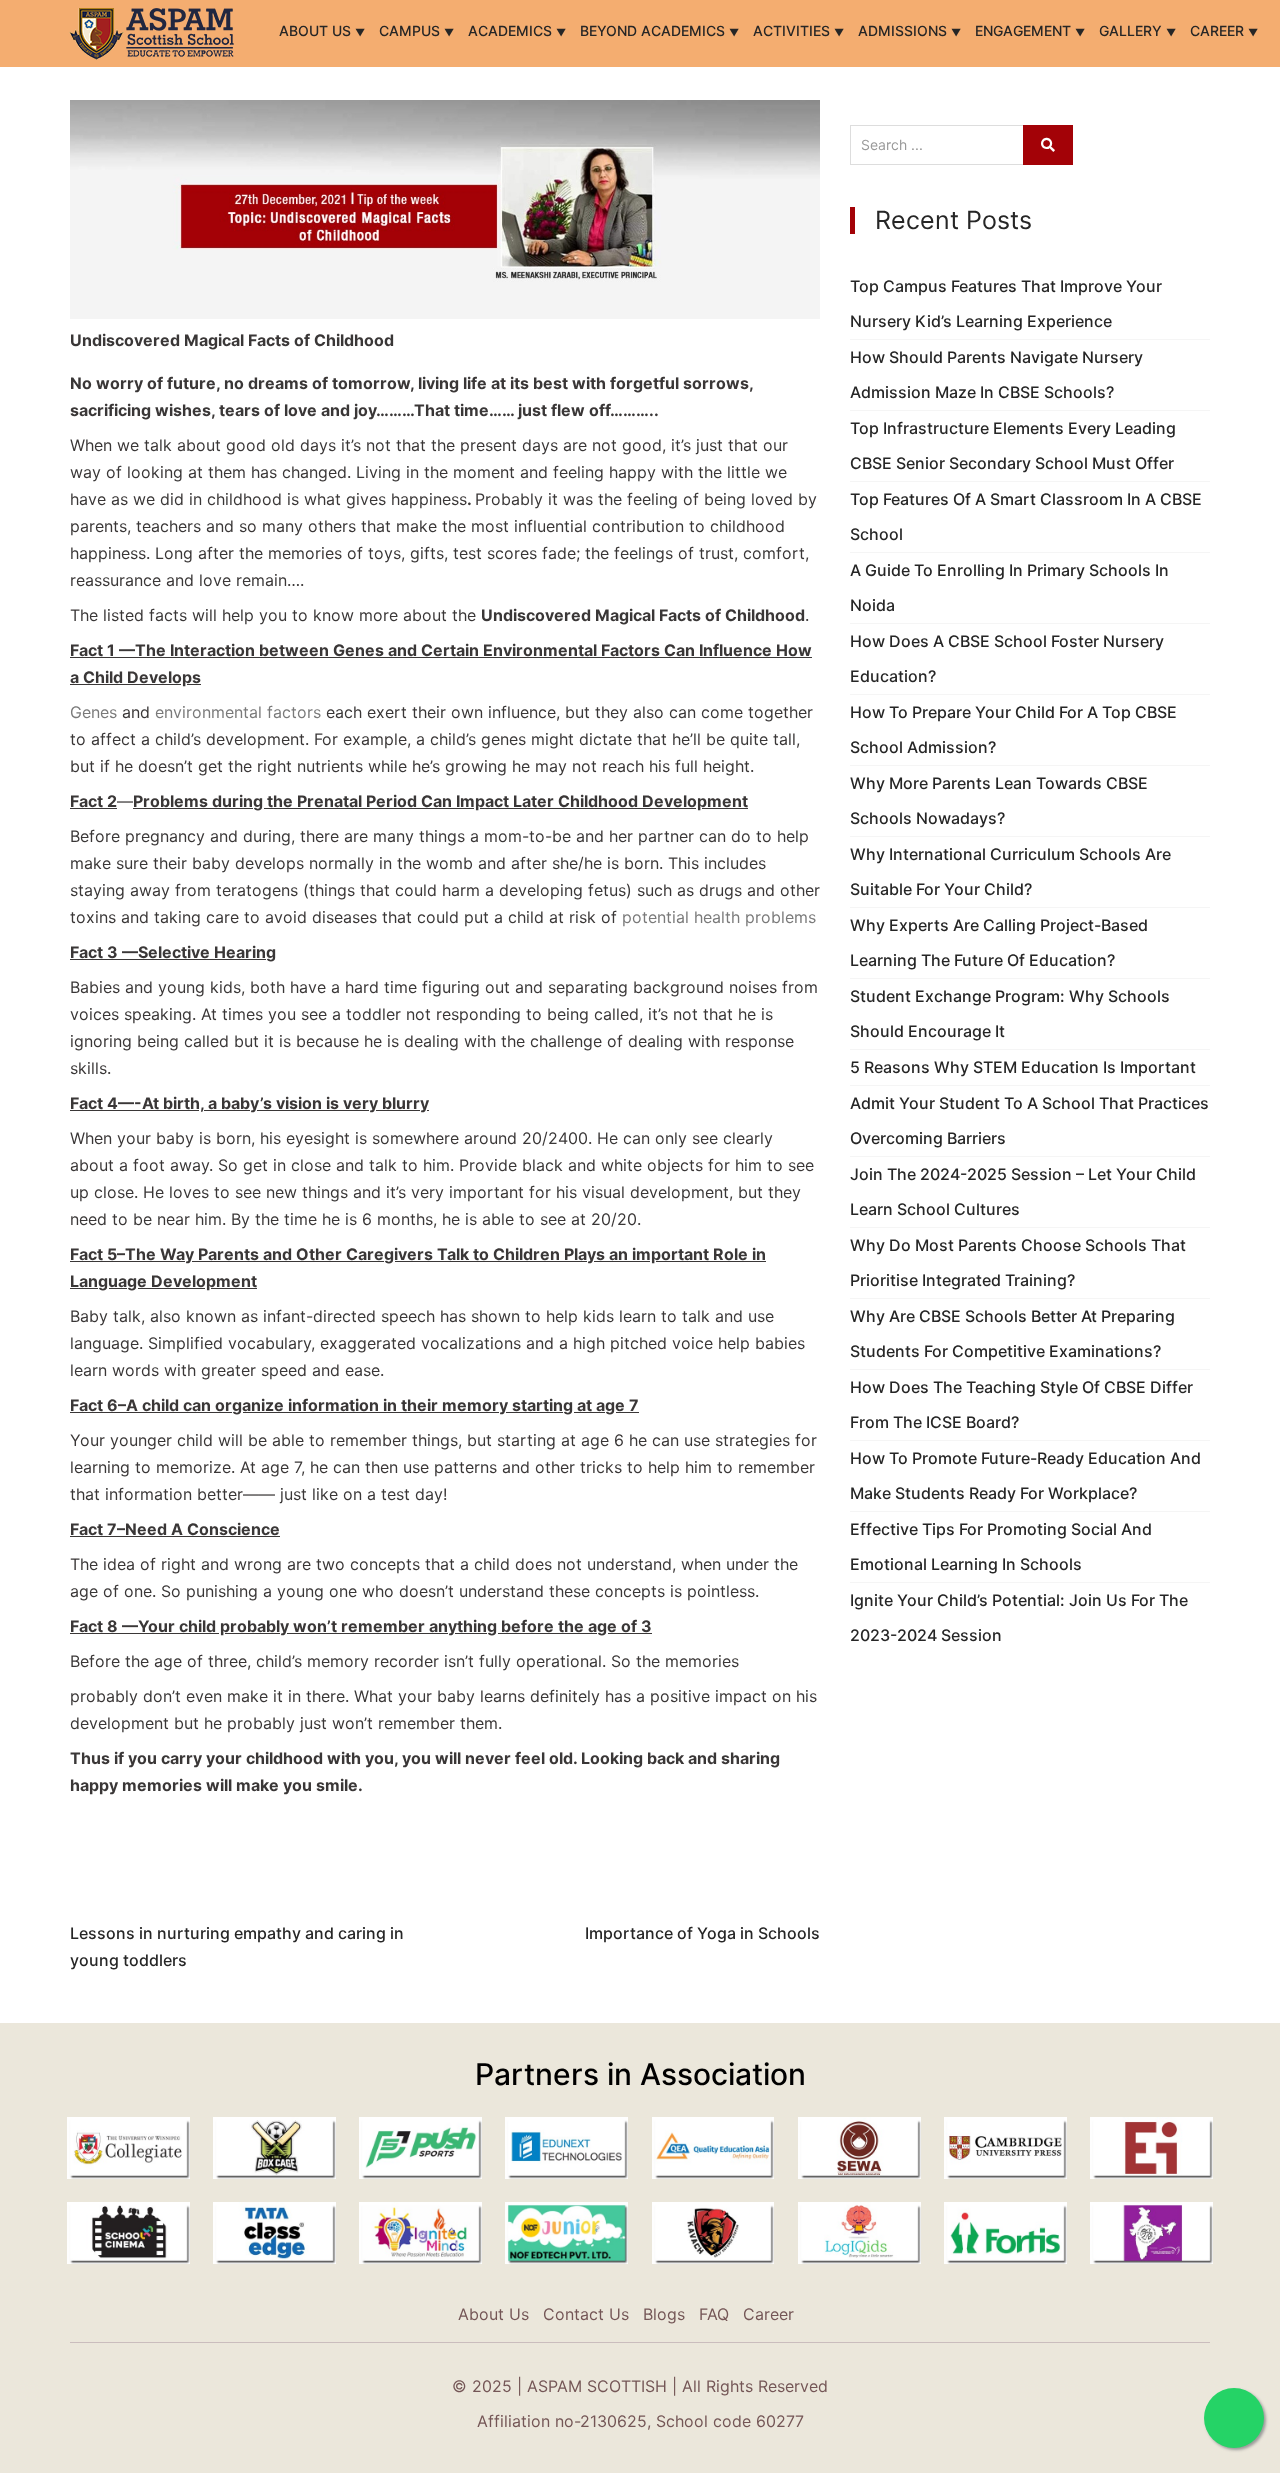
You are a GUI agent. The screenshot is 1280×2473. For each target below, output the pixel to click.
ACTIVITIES (793, 30)
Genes (93, 712)
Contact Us (586, 2314)
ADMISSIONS (904, 30)
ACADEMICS (512, 30)
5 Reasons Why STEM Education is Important (1023, 1067)
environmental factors (238, 712)
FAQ (714, 2314)
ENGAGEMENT (1025, 30)
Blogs (664, 2314)
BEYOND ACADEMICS (654, 30)
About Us (317, 30)
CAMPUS (411, 30)
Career (1219, 30)
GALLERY (1132, 30)
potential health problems (719, 917)
